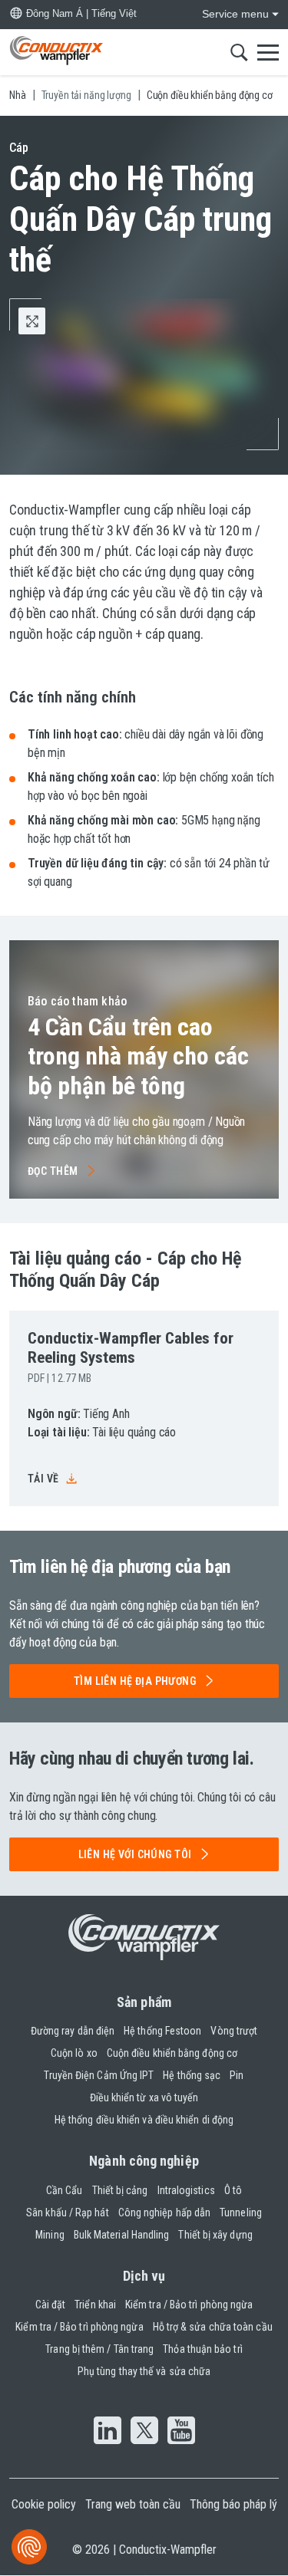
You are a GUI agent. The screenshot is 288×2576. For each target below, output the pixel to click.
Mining (50, 2235)
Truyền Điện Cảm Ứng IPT (99, 2075)
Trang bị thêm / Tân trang (99, 2349)
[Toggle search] (239, 52)
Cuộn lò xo (74, 2053)
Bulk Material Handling (122, 2235)
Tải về (43, 1479)
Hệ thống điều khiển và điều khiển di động (144, 2120)
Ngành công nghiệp (144, 2161)
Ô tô (233, 2190)
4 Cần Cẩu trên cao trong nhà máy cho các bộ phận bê (138, 1056)
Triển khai (95, 2305)
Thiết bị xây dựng (215, 2235)
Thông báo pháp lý (233, 2504)
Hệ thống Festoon (162, 2031)
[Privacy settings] (29, 2547)
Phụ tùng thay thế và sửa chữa (144, 2371)
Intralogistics (186, 2190)
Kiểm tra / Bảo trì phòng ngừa (189, 2305)
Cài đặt (51, 2305)
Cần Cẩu (65, 2190)
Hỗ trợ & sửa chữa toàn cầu (213, 2327)
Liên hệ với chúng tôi (135, 1854)
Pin (237, 2075)
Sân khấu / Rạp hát (67, 2212)
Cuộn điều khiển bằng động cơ (172, 2053)
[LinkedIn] (108, 2432)
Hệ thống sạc (192, 2075)
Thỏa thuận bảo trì (202, 2349)
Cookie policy (44, 2504)
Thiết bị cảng (120, 2190)
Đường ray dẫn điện (73, 2031)
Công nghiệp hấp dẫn (165, 2212)
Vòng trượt (234, 2031)
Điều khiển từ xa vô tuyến (144, 2097)
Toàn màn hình (45, 321)
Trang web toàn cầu (133, 2504)
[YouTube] (181, 2432)
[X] (144, 2432)
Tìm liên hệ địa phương (135, 1681)
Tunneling (241, 2212)
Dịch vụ (144, 2276)
